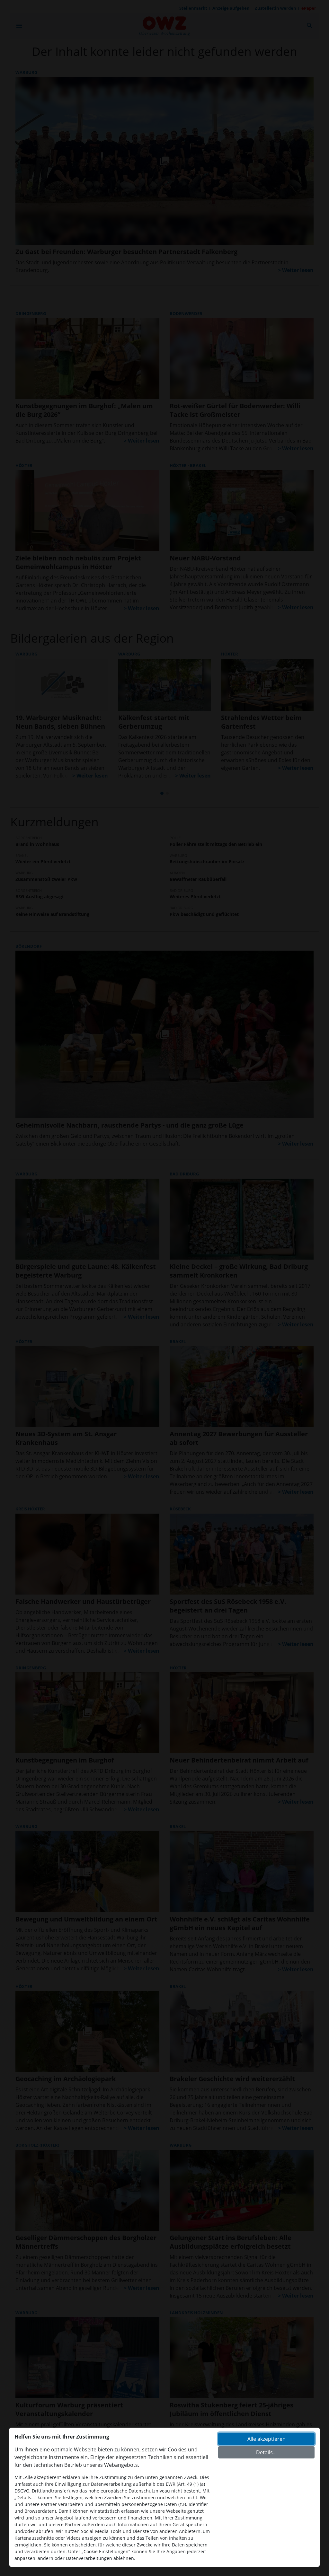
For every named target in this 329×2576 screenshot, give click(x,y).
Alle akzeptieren (267, 2439)
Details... (266, 2452)
